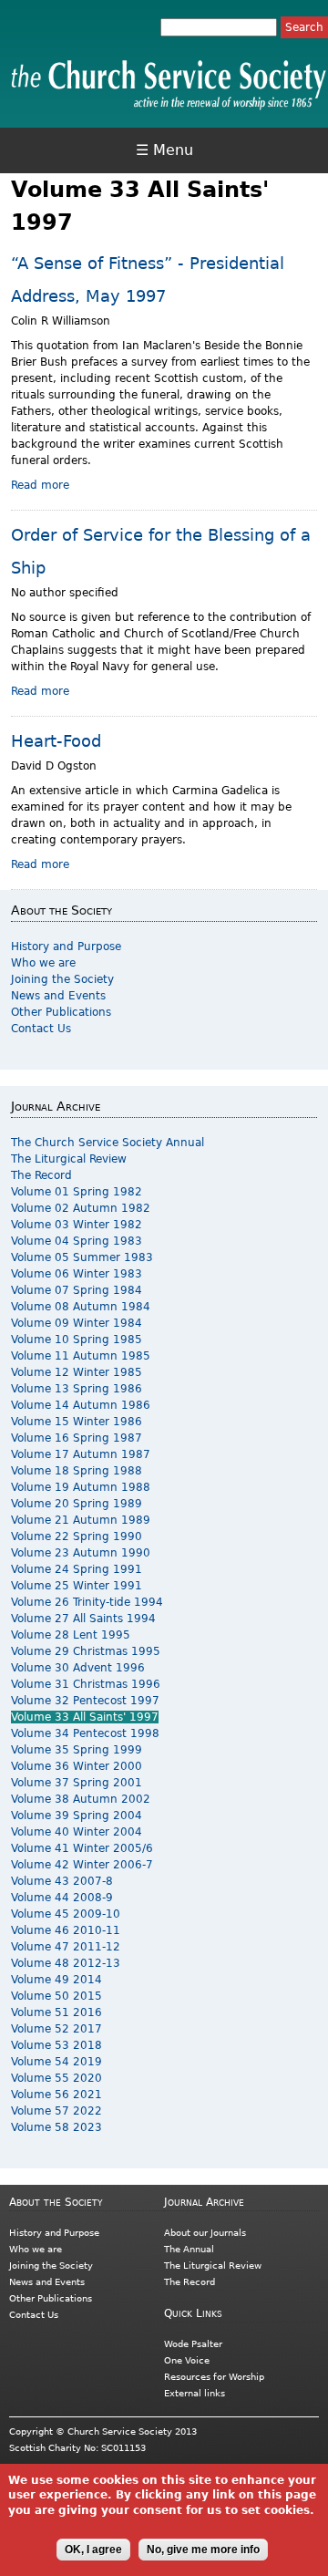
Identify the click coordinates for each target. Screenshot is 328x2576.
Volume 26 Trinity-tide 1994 (87, 1602)
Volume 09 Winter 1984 (77, 1323)
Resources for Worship (214, 2377)
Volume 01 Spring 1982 (77, 1192)
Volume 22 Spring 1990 (77, 1536)
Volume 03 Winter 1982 (77, 1225)
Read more (40, 485)
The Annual (189, 2249)
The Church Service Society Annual (108, 1143)
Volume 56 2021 (56, 2095)
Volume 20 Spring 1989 (77, 1504)
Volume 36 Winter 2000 (77, 1766)
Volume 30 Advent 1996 (78, 1668)
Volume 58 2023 (56, 2127)
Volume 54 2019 (56, 2062)
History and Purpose (66, 947)
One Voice (187, 2360)
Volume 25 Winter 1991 (77, 1586)
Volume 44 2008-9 (62, 1898)
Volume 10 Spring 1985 (77, 1340)
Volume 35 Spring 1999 (77, 1750)
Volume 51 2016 (56, 2012)
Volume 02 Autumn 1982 (81, 1208)
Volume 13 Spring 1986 (77, 1389)
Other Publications (61, 1012)
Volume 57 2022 (56, 2111)
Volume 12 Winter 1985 (77, 1372)
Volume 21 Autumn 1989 (81, 1520)
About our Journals (205, 2233)
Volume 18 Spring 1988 (77, 1471)
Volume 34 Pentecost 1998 (85, 1733)
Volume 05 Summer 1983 (82, 1257)
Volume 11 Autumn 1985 (81, 1356)
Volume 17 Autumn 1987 (81, 1454)
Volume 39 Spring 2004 (77, 1816)
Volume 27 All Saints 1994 (83, 1619)
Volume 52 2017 (56, 2029)
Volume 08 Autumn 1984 (81, 1307)
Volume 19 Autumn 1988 (81, 1487)
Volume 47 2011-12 (66, 1947)
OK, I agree (93, 2550)
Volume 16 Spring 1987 (77, 1438)
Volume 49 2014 (56, 1980)
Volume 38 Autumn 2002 (81, 1799)
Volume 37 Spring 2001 (77, 1783)
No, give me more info (203, 2550)
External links (195, 2393)
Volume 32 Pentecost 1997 (85, 1701)
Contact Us (41, 1029)
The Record (41, 1175)
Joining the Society (62, 979)
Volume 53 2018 (56, 2045)
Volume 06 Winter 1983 (77, 1274)
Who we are (43, 963)
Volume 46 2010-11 (66, 1930)
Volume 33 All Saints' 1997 (85, 1717)
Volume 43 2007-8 (62, 1881)
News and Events (58, 996)
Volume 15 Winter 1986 (77, 1422)
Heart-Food (56, 741)
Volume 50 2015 (56, 1996)
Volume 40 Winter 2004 (77, 1832)
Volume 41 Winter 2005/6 (82, 1848)
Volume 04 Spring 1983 (77, 1241)
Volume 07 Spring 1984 (77, 1290)
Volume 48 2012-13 (66, 1963)
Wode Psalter (193, 2344)
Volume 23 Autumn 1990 (81, 1553)
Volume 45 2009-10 (66, 1914)
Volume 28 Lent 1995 (71, 1635)
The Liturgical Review (69, 1159)
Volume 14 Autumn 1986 (81, 1405)
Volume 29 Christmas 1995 (86, 1651)
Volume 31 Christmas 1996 (86, 1684)
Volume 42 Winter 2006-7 (82, 1865)
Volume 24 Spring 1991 (77, 1569)
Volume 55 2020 (56, 2078)
